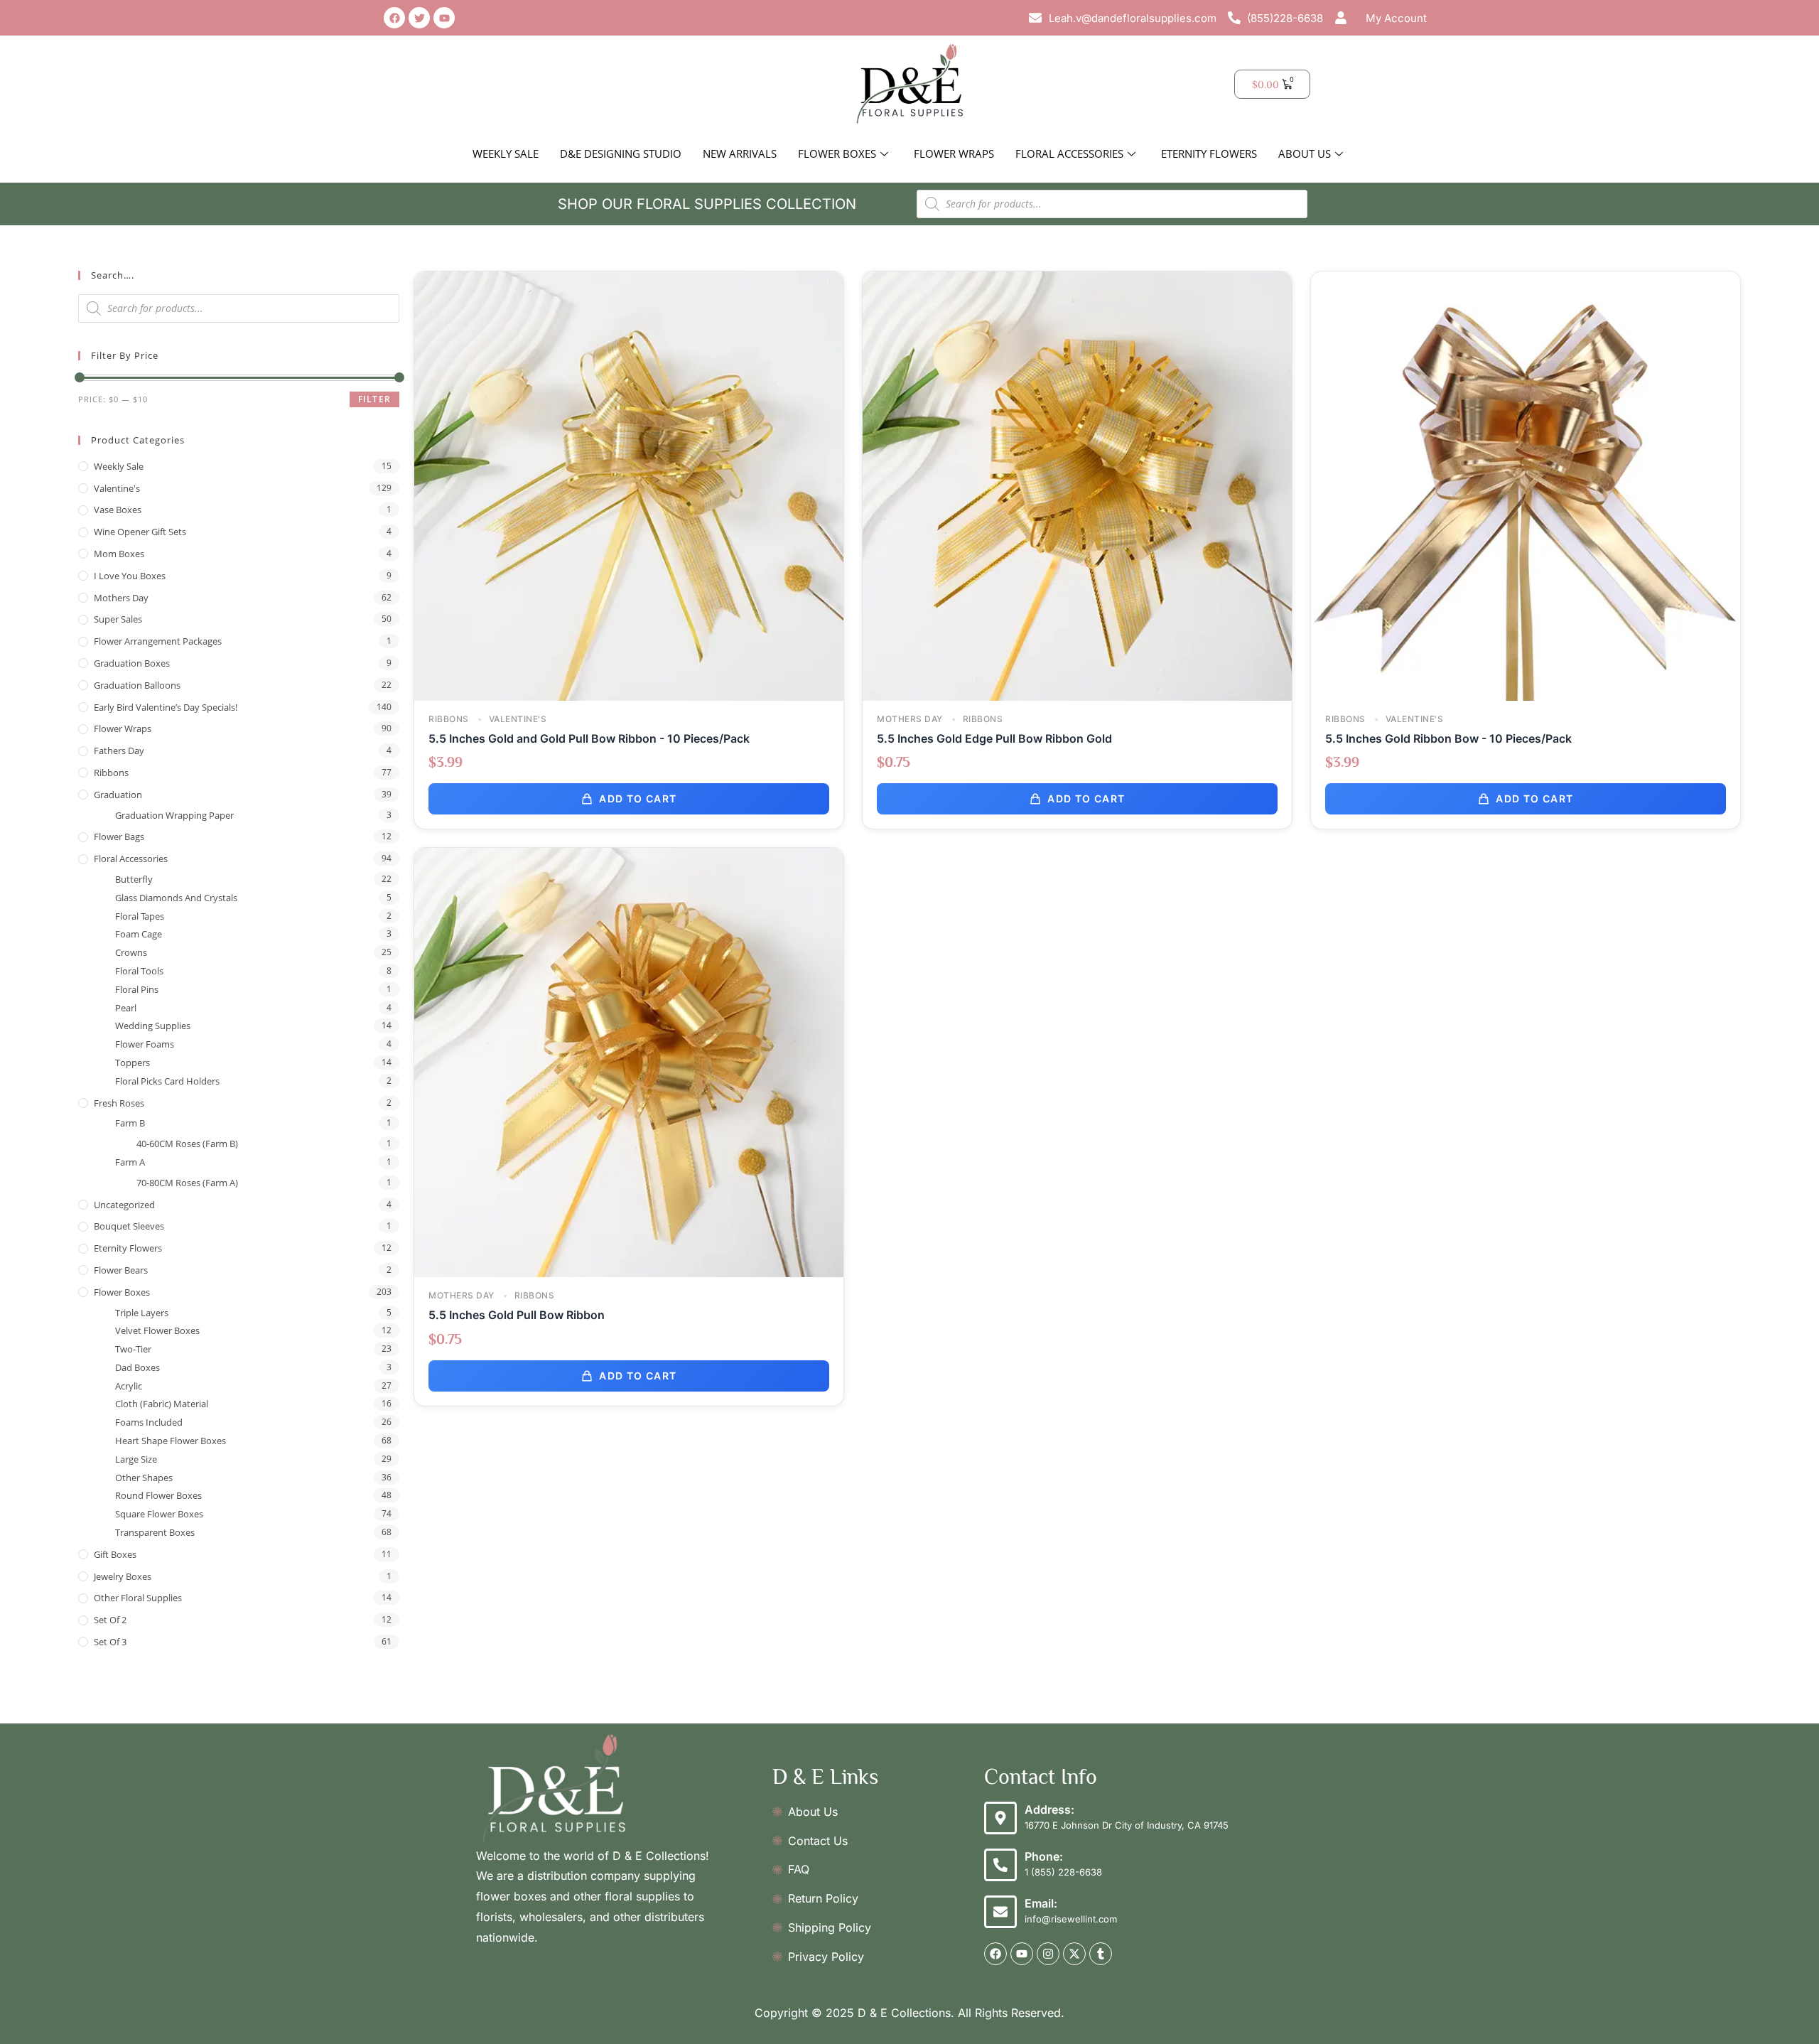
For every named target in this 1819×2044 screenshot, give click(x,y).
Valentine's (117, 488)
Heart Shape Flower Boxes (171, 1441)
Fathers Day (119, 751)
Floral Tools (139, 971)
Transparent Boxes (155, 1532)
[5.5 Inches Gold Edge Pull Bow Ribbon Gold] (1077, 485)
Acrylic (129, 1386)
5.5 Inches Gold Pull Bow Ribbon (517, 1315)
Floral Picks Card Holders (167, 1081)
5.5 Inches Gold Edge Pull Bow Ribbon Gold (994, 738)
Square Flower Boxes (159, 1514)
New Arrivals (740, 154)
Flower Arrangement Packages (158, 641)
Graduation (118, 795)
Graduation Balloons (137, 685)
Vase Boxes (118, 510)
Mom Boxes (119, 554)
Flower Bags (119, 837)
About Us (1305, 154)
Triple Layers (142, 1313)
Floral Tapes (140, 916)
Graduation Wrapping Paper (174, 815)
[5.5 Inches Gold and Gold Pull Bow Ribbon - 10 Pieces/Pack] (629, 485)
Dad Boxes (137, 1367)
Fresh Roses (119, 1103)
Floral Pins (137, 989)
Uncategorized (124, 1205)
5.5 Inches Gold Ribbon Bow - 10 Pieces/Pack (1448, 738)
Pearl (126, 1008)
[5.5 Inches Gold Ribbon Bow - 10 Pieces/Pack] (1526, 485)
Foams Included (149, 1422)
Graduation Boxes (132, 663)
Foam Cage (139, 934)
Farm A (130, 1162)
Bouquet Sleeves (129, 1226)
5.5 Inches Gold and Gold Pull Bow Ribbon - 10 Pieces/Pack (589, 738)
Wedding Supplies (153, 1026)
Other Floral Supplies (138, 1598)
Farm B (130, 1123)
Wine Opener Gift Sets (140, 532)
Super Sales (118, 619)
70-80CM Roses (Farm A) (187, 1183)
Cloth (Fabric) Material (162, 1404)
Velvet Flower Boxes (157, 1330)
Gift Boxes (115, 1554)
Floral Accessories (1069, 154)
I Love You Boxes (130, 576)
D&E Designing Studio (621, 154)
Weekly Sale (506, 154)
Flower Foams (145, 1044)
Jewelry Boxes (123, 1576)
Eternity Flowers (1209, 154)
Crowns (131, 952)
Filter (374, 399)
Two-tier (133, 1349)
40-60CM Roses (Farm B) (187, 1144)
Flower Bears (121, 1270)
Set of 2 (110, 1620)
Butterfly (134, 879)
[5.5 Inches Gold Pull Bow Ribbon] (629, 1061)
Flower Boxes (837, 154)
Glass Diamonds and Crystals (176, 898)
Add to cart (638, 798)
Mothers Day (121, 598)
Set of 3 (110, 1642)
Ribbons (111, 773)
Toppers (133, 1063)
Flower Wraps (954, 154)
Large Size (136, 1459)
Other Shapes (144, 1478)
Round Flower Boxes (158, 1495)
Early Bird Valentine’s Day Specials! (166, 707)
